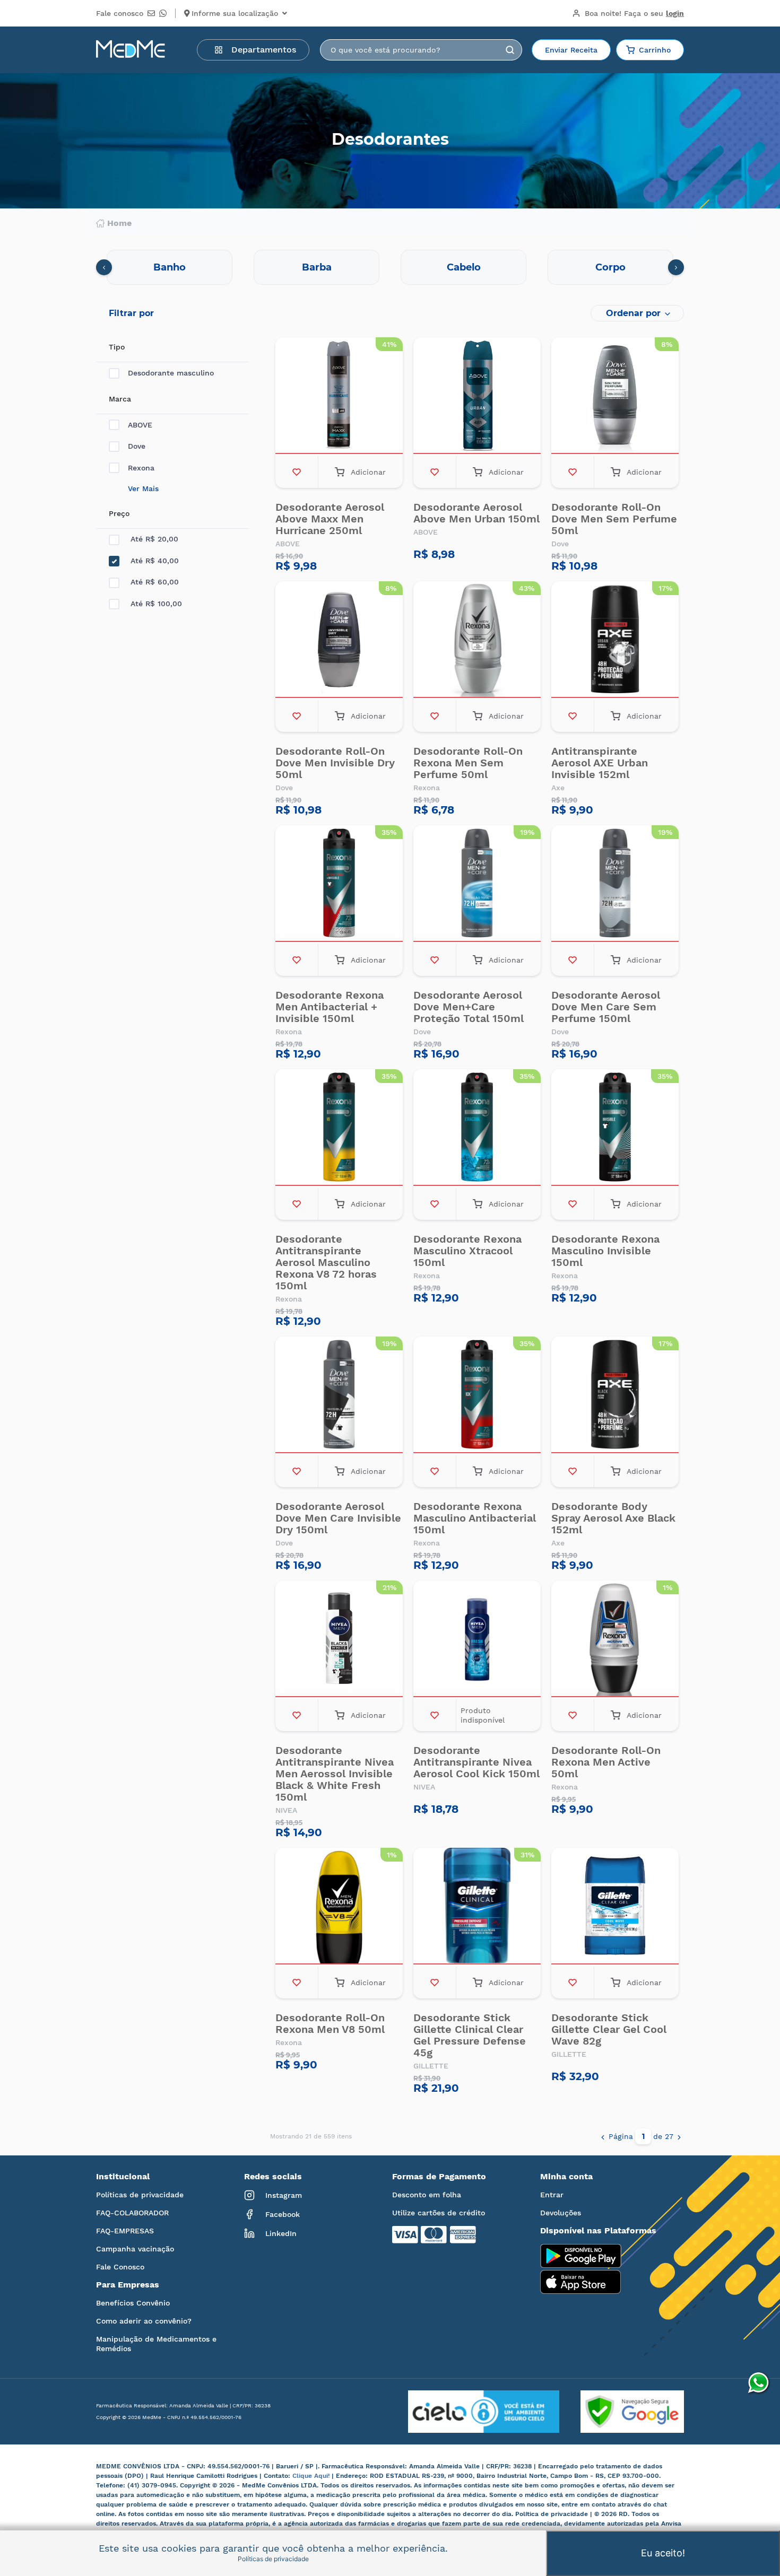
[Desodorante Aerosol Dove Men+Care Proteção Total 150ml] (477, 885)
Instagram (284, 2195)
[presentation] (104, 267)
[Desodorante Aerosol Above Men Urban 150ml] (477, 397)
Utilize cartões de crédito (439, 2213)
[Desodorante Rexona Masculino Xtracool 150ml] (477, 1129)
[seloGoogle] (622, 2412)
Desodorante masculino (171, 373)
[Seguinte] (679, 2136)
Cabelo (464, 267)
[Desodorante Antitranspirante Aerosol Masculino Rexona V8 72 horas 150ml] (339, 1129)
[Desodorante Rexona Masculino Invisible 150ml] (615, 1129)
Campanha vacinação (135, 2249)
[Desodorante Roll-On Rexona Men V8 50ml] (339, 1907)
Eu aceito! (663, 2553)
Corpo (610, 267)
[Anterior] (603, 2136)
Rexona (141, 468)
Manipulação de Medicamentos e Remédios (156, 2344)
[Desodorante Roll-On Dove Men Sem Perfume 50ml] (615, 397)
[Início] (131, 50)
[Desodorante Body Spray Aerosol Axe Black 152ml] (615, 1396)
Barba (317, 267)
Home (119, 223)
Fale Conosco (120, 2267)
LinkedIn (281, 2233)
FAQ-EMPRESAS (125, 2231)
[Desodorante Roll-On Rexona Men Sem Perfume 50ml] (477, 641)
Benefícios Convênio (133, 2303)
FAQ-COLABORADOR (132, 2213)
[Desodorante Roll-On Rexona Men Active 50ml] (615, 1640)
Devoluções (561, 2213)
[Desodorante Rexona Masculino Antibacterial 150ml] (477, 1396)
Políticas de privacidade (140, 2195)
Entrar (552, 2195)
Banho (170, 267)
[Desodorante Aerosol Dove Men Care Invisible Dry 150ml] (339, 1396)
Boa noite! (634, 13)
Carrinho (655, 50)
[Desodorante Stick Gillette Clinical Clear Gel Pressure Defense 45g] (477, 1907)
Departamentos (264, 50)
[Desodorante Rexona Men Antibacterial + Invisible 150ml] (339, 885)
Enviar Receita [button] (571, 50)
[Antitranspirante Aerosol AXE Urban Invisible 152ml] (615, 641)
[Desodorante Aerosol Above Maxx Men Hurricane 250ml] (339, 397)
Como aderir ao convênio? (144, 2321)
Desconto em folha (427, 2195)
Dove (137, 446)
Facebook (283, 2214)
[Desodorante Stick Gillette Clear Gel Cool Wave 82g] (615, 1907)
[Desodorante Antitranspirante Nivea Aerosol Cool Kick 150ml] (477, 1640)
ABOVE (140, 425)
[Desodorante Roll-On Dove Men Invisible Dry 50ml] (339, 641)
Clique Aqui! (312, 2476)
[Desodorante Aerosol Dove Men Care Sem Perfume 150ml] (615, 885)
